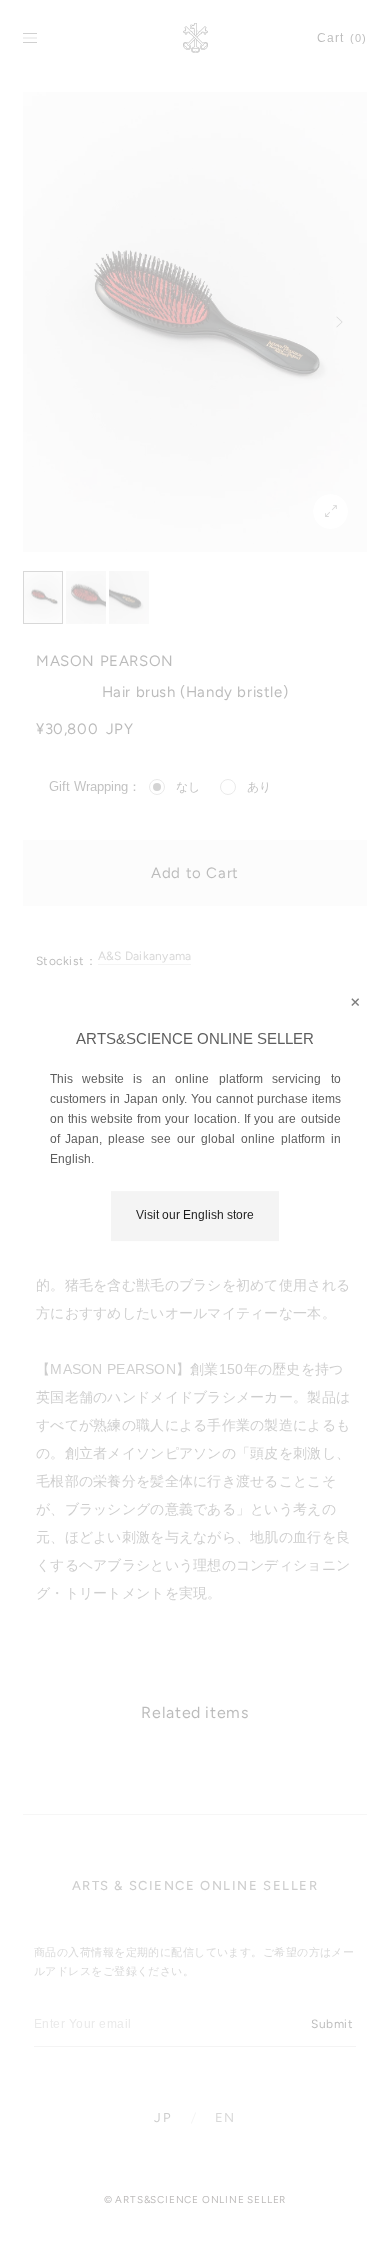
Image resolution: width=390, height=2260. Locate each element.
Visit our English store (195, 1215)
